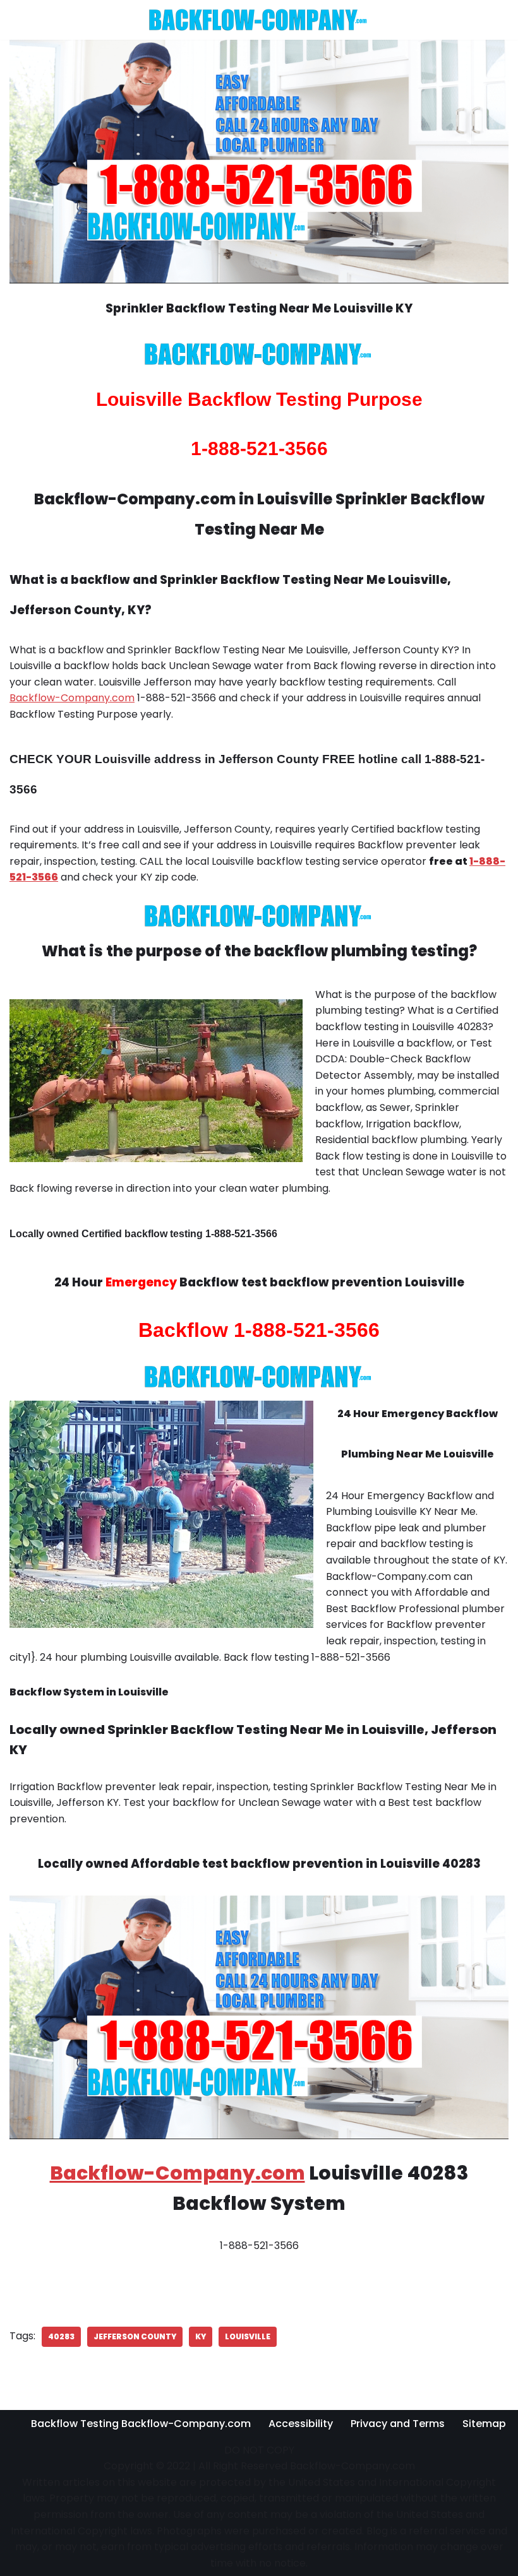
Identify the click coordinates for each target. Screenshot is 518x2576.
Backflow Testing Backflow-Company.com (141, 2424)
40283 (61, 2336)
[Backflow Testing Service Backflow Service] (259, 20)
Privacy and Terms (398, 2424)
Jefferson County (135, 2336)
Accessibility (301, 2424)
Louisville (248, 2336)
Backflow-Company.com (72, 698)
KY (201, 2336)
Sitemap (484, 2424)
